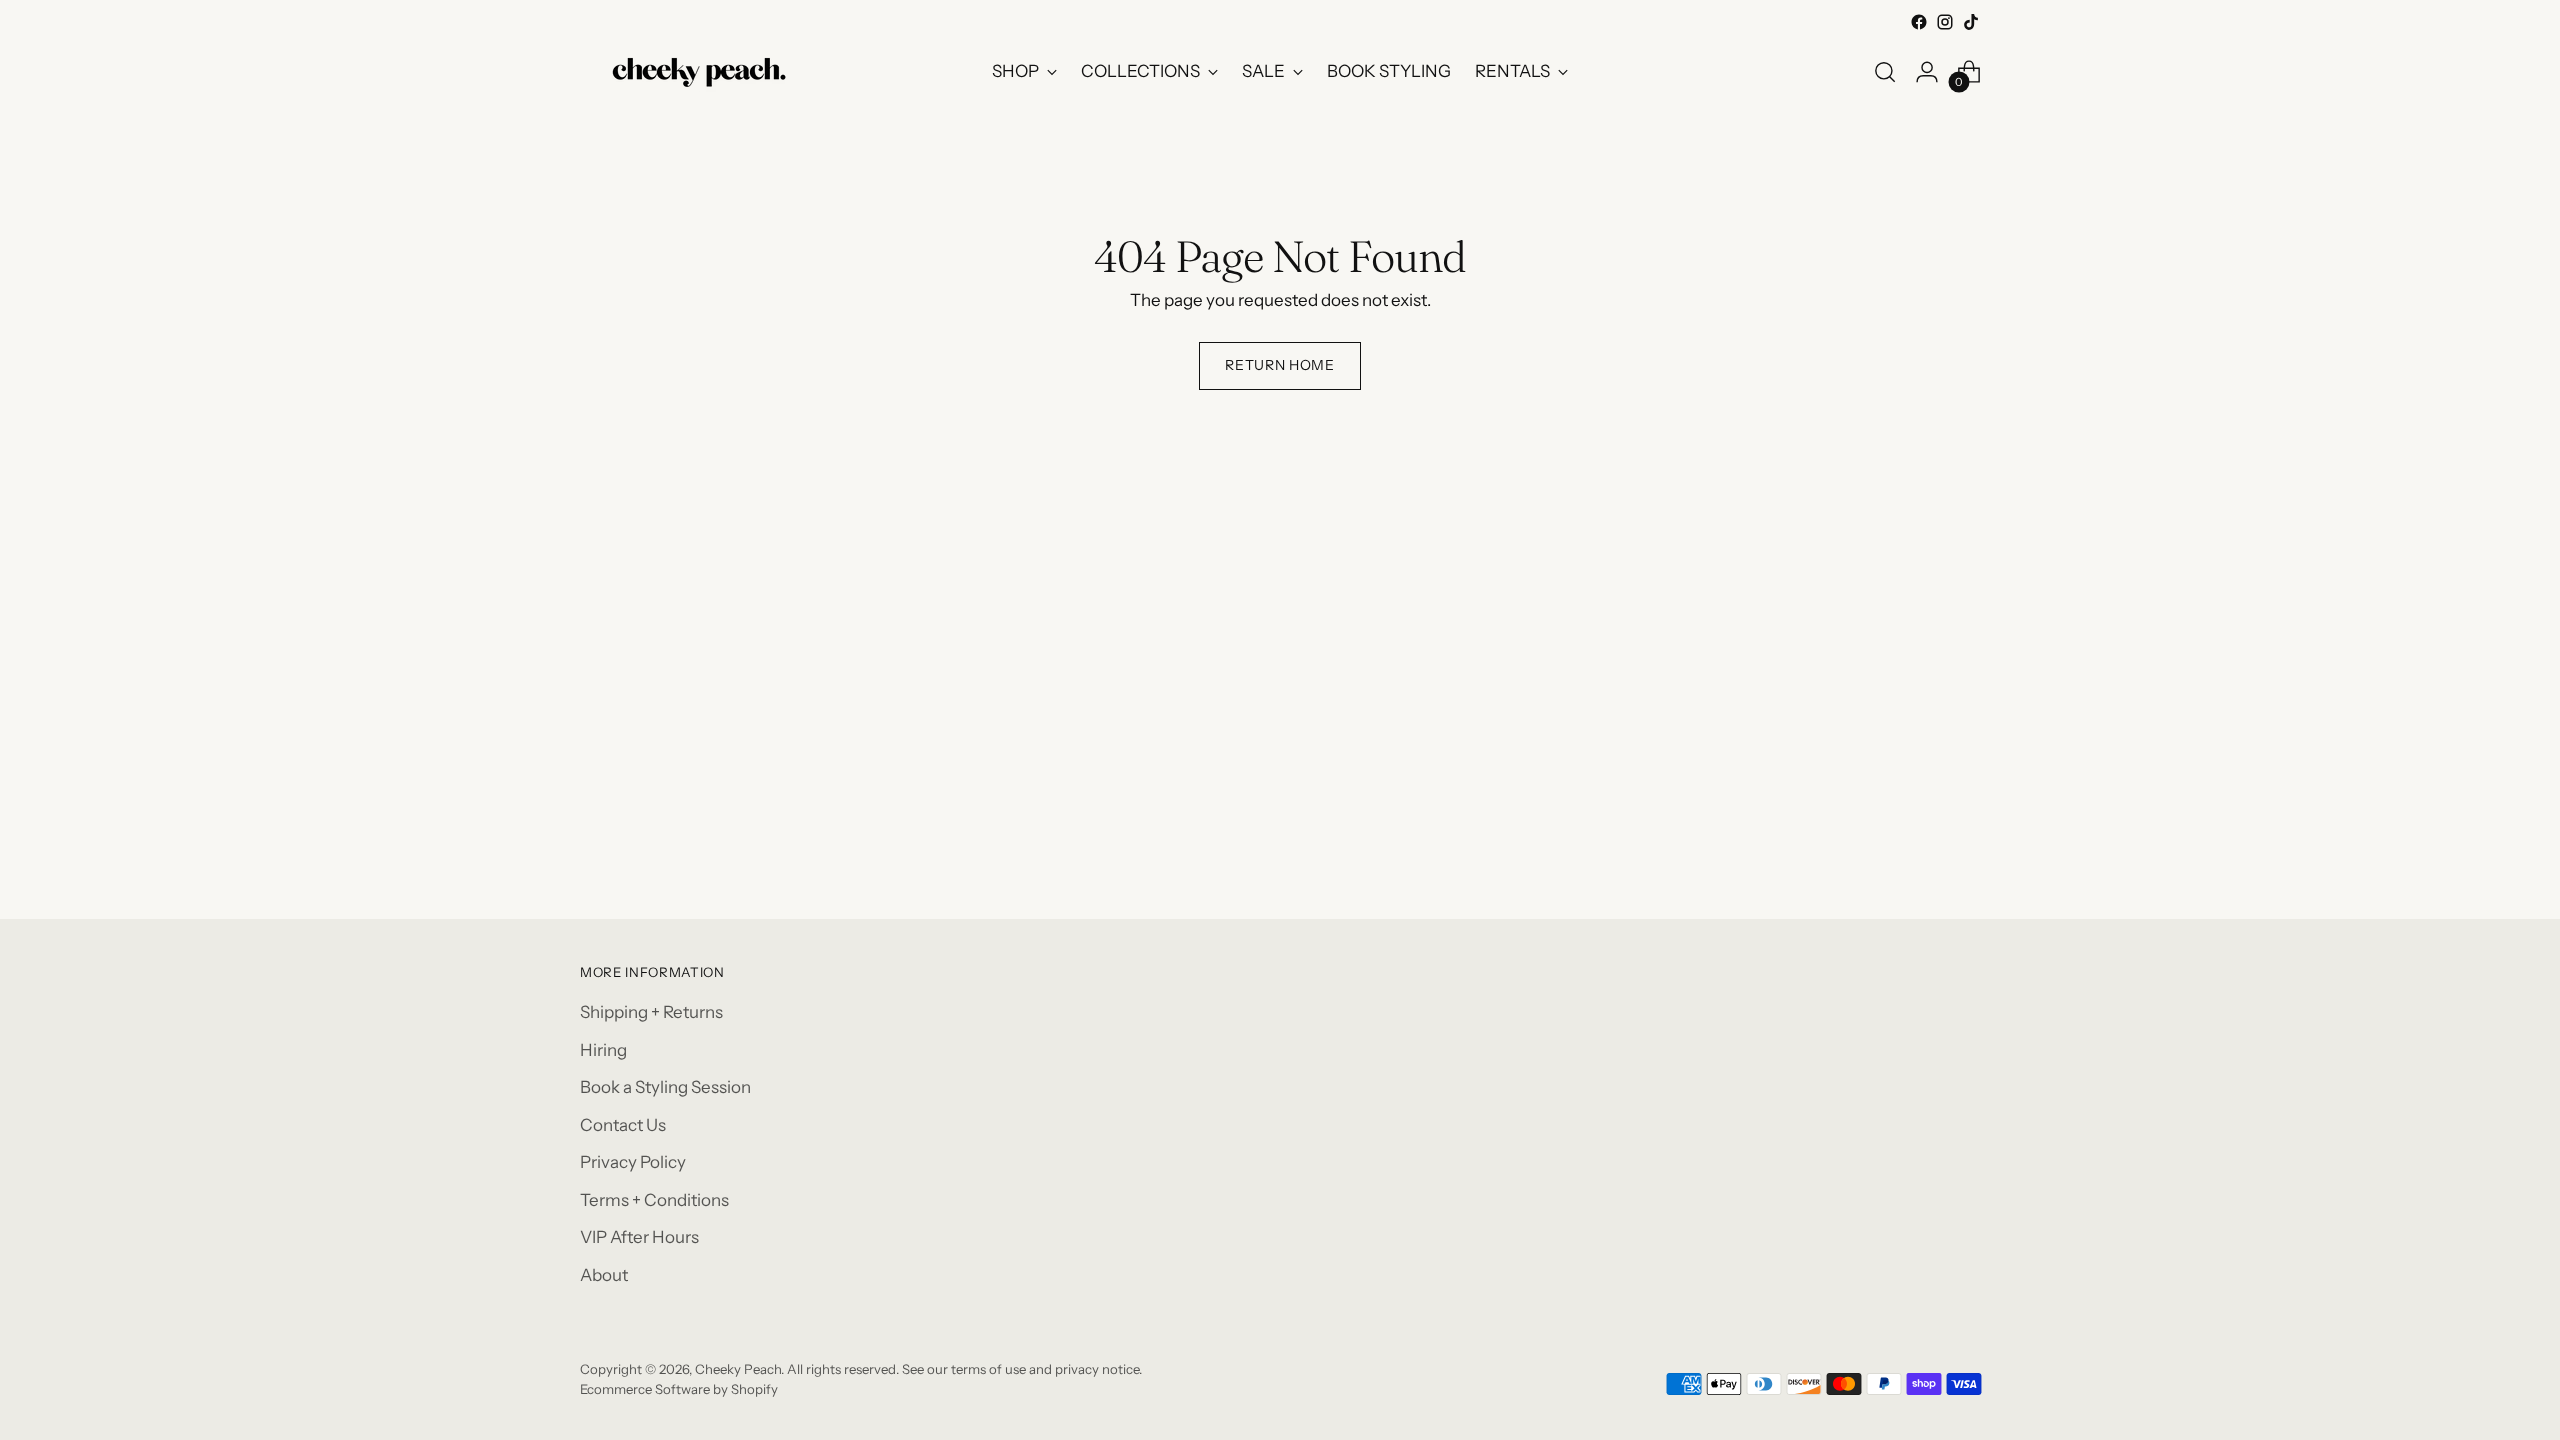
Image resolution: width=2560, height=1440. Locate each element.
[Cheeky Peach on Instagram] (1945, 22)
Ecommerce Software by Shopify (679, 1389)
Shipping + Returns (651, 1012)
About (604, 1275)
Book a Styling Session (665, 1087)
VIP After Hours (639, 1237)
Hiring (603, 1050)
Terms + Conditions (654, 1200)
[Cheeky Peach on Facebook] (1919, 22)
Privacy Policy (633, 1162)
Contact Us (623, 1125)
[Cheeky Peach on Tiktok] (1971, 22)
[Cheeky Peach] (700, 72)
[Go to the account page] (1927, 72)
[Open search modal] (1885, 72)
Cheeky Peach (738, 1369)
